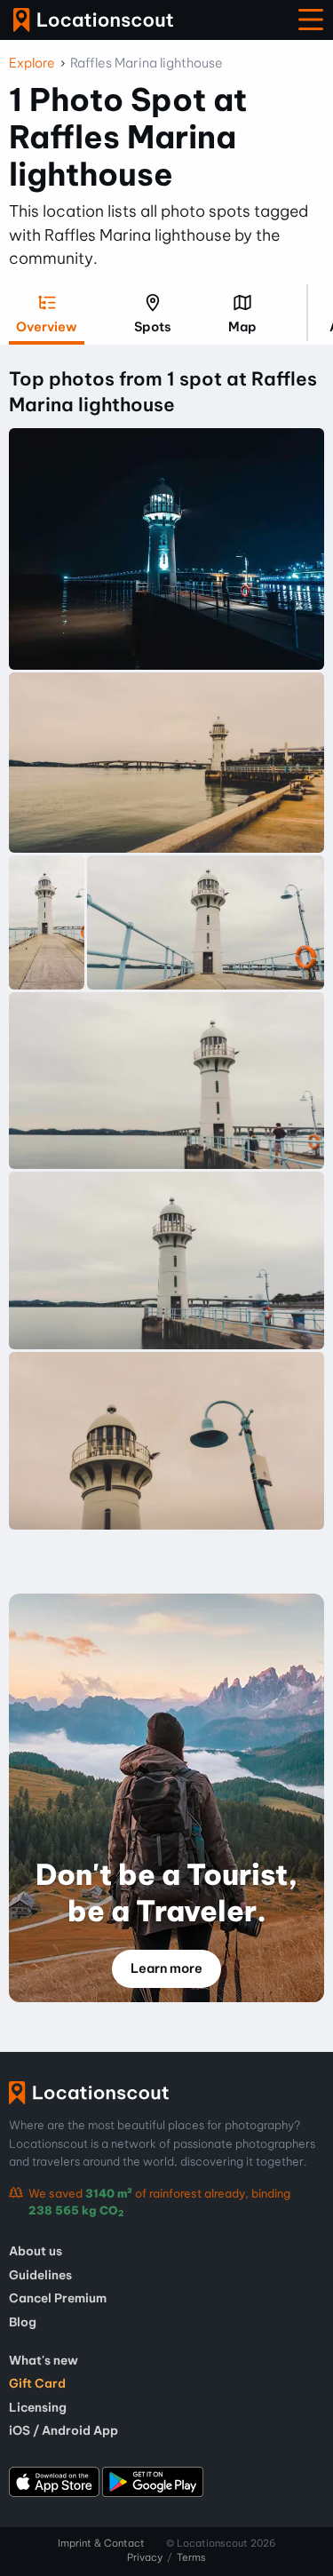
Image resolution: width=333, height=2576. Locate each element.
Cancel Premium (58, 2298)
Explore (32, 63)
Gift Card (37, 2383)
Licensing (38, 2407)
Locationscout (93, 20)
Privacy (145, 2557)
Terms (191, 2557)
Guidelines (40, 2275)
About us (36, 2251)
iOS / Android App (63, 2430)
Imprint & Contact (101, 2543)
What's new (44, 2360)
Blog (23, 2322)
